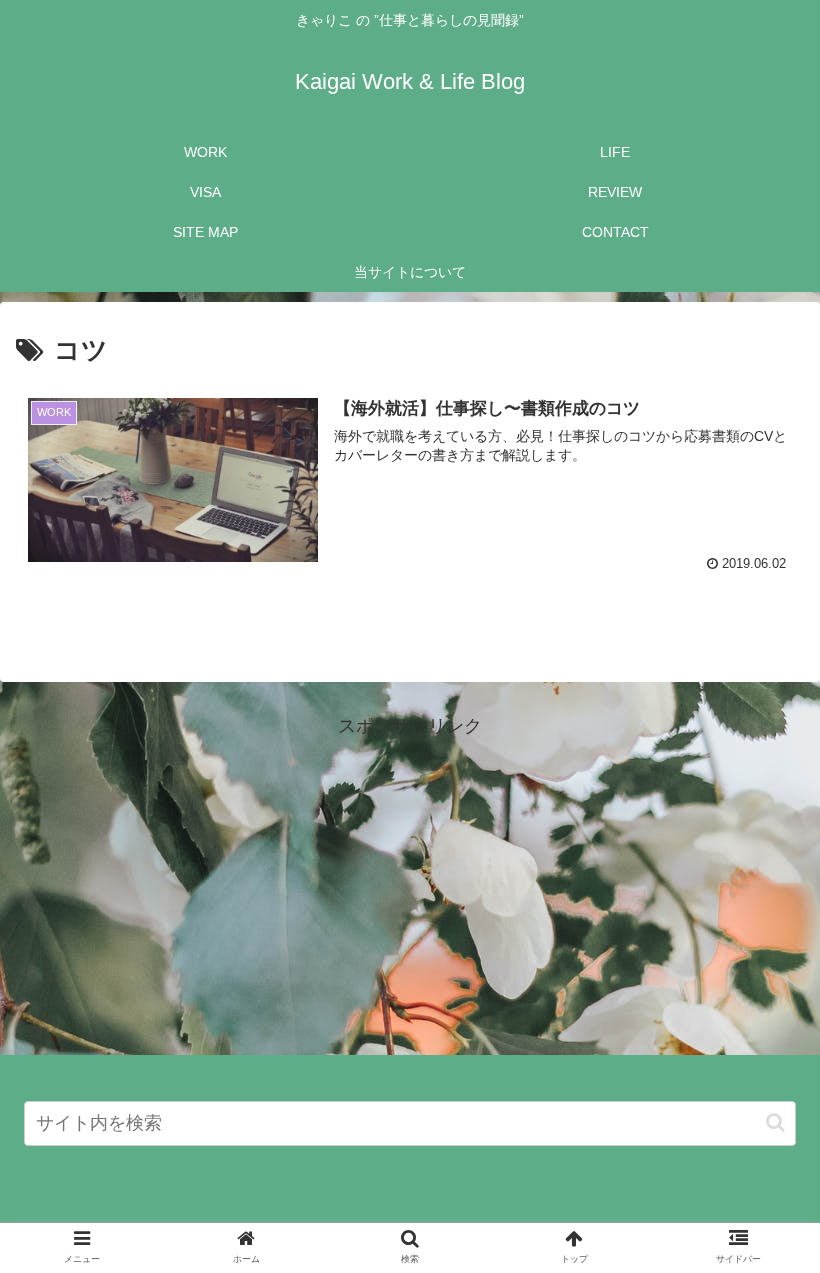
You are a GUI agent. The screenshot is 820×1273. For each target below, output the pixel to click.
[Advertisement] (410, 883)
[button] (775, 1122)
